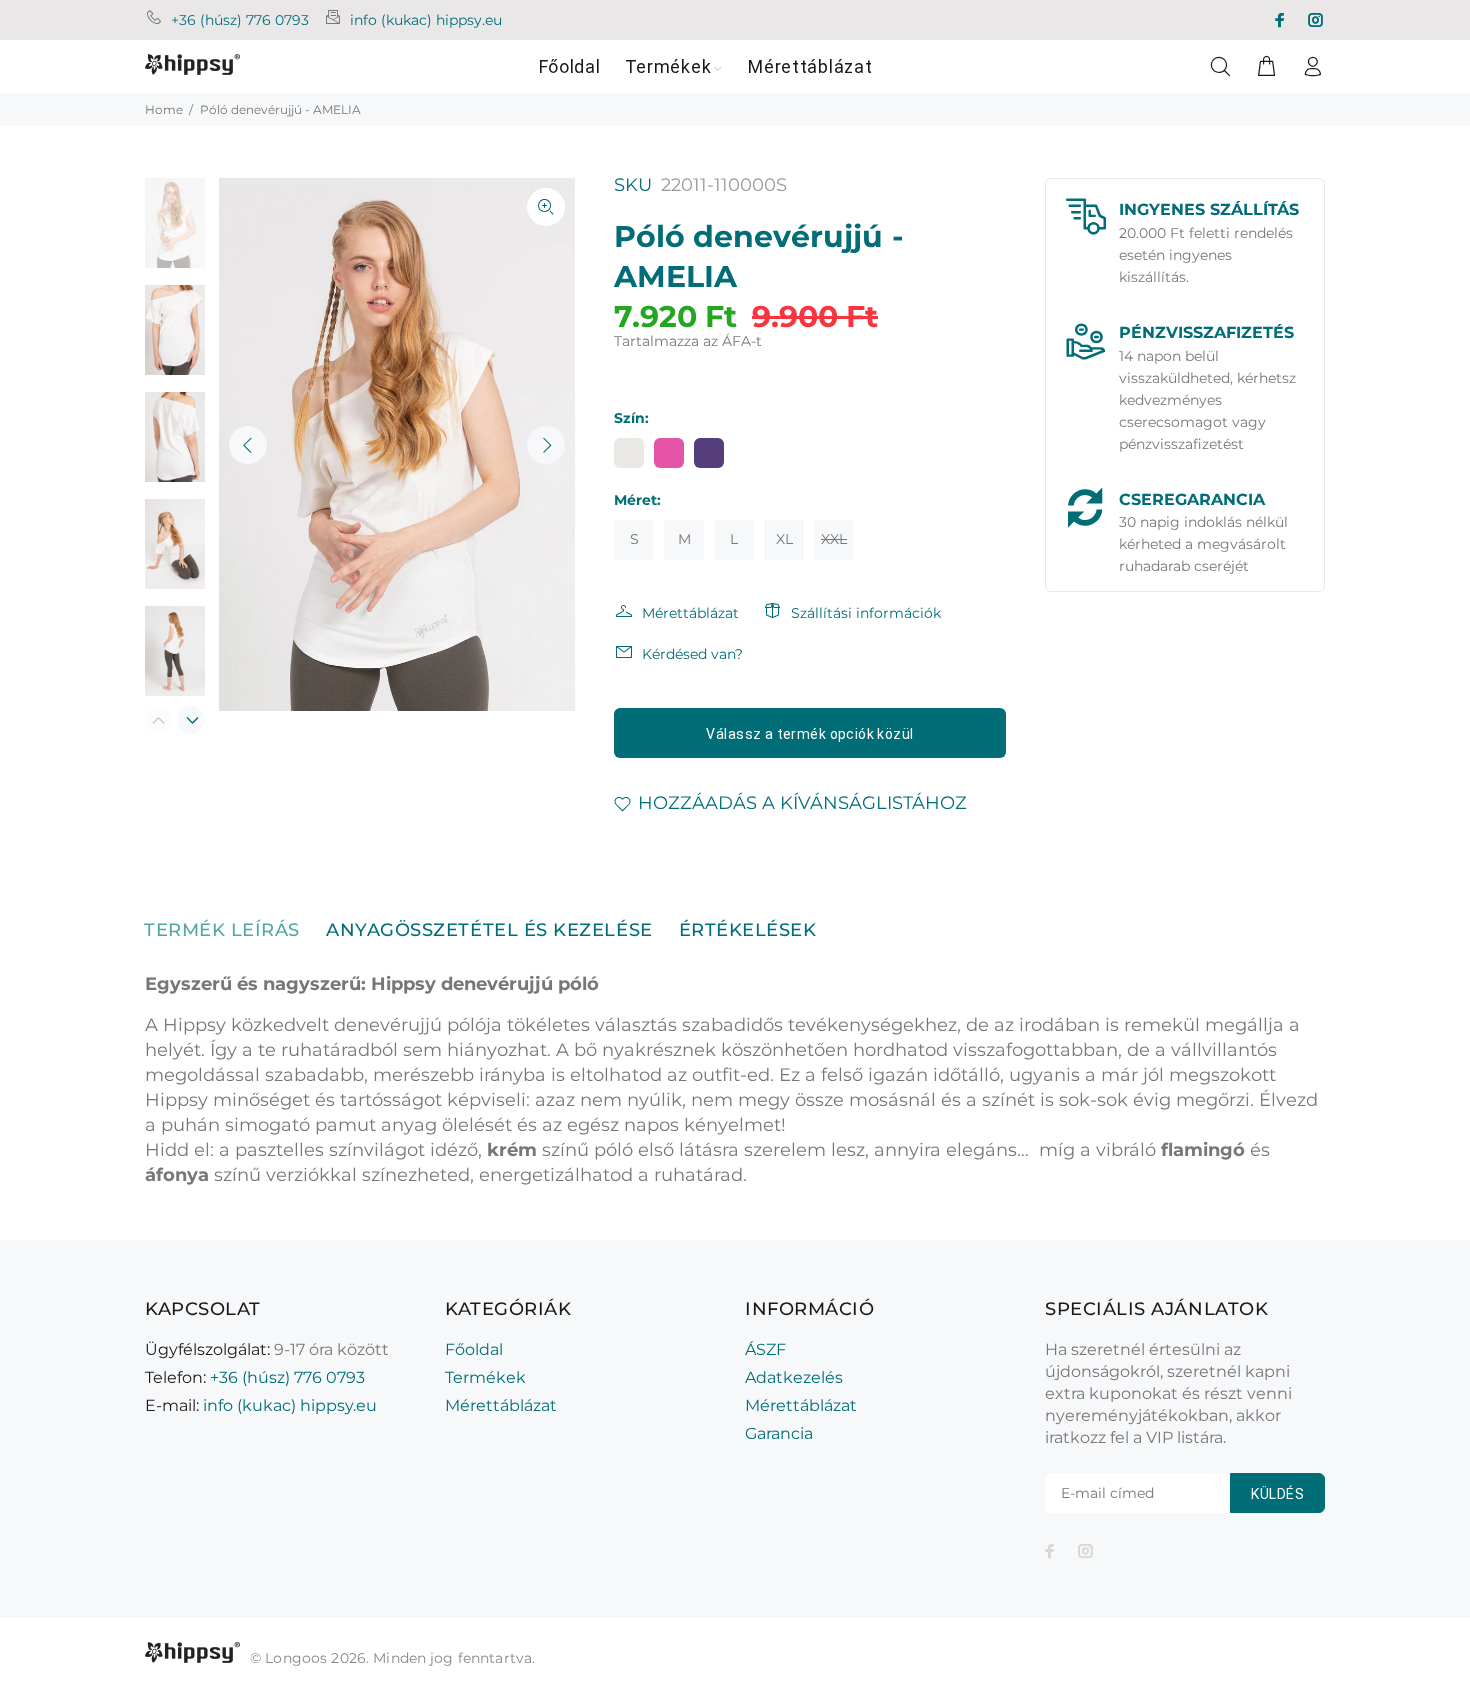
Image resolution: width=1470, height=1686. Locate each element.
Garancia (779, 1433)
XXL (834, 539)
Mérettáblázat (690, 613)
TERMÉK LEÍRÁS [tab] (222, 930)
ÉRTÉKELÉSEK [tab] (748, 930)
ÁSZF (765, 1349)
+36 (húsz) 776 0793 (240, 20)
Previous (248, 445)
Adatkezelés (794, 1377)
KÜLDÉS (1277, 1494)
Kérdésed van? (692, 654)
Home (164, 109)
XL (784, 539)
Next (546, 445)
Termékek (485, 1377)
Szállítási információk (866, 613)
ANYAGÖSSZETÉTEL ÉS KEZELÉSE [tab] (489, 930)
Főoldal (474, 1349)
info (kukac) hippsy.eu (426, 20)
